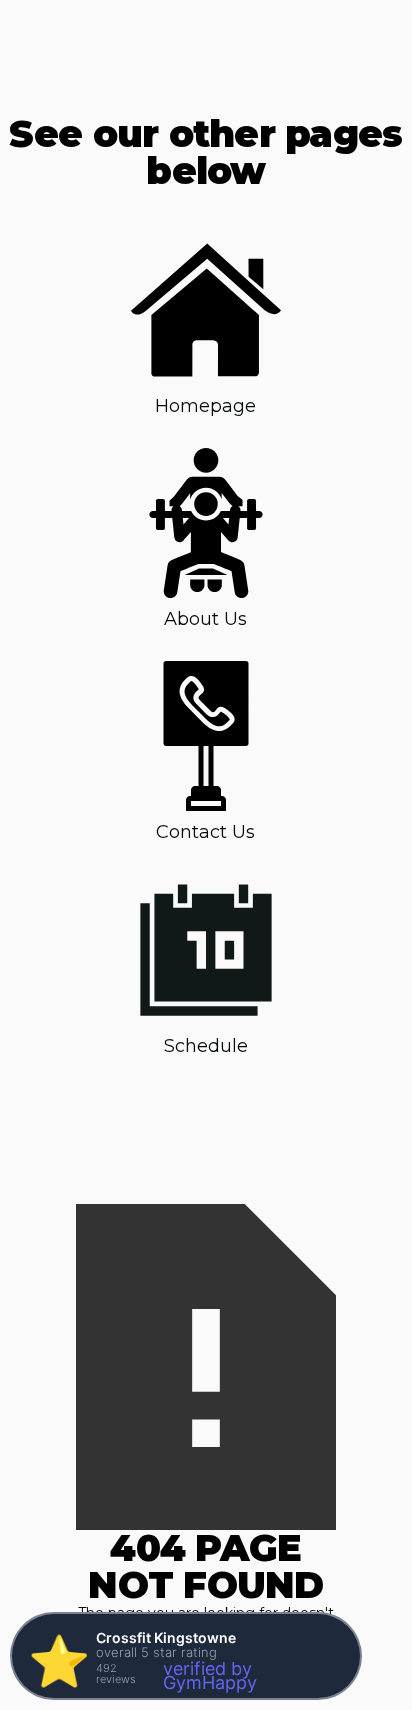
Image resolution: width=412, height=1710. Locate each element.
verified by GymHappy (210, 1675)
